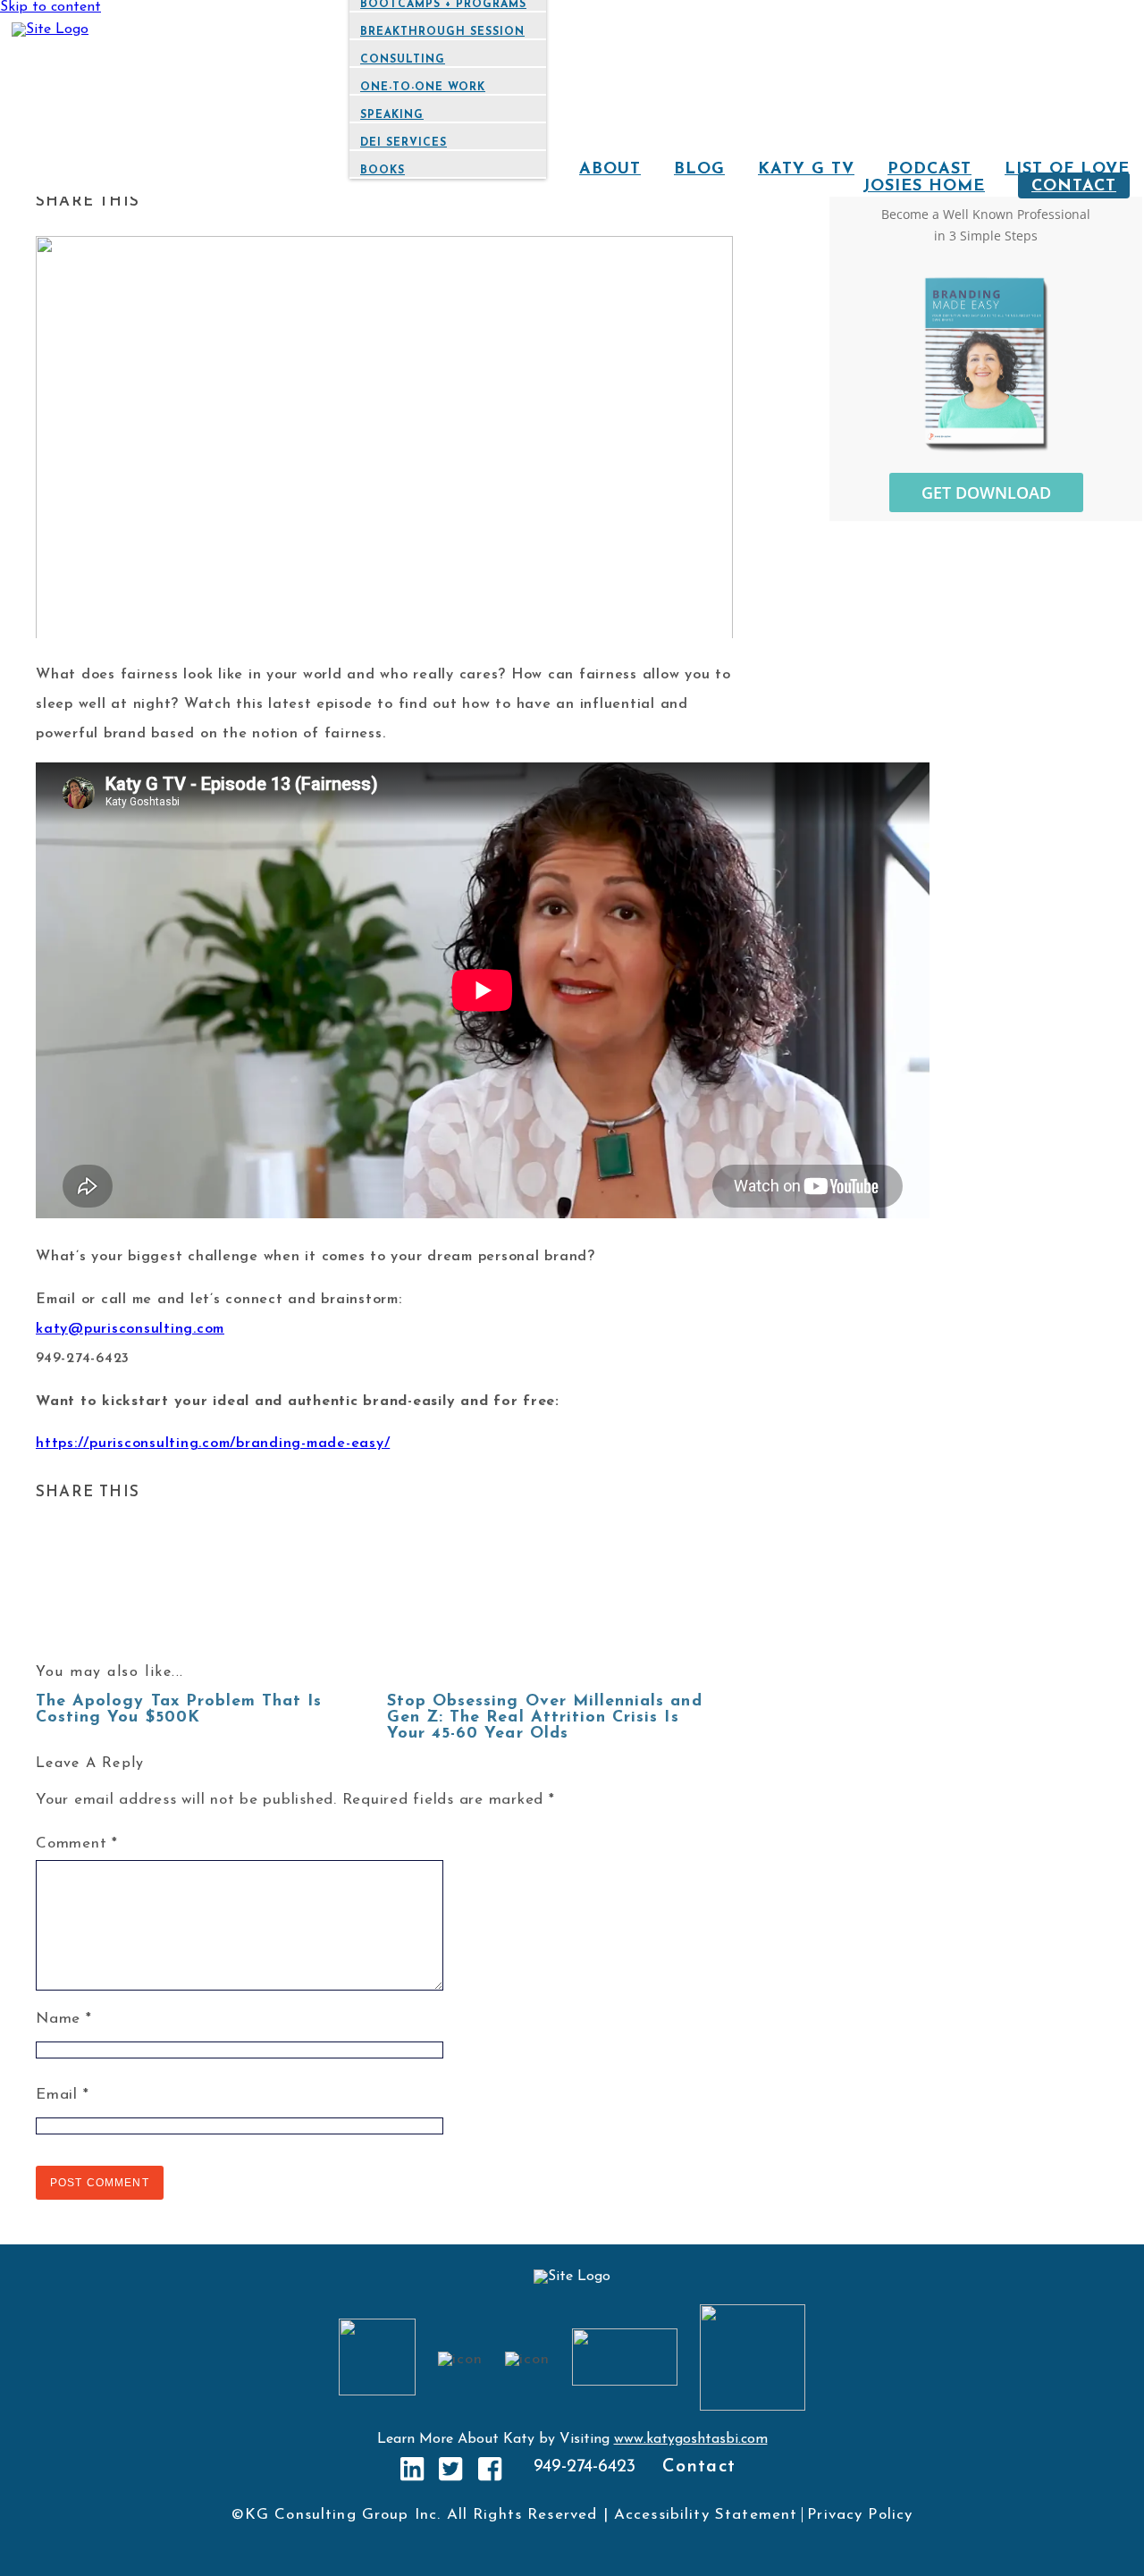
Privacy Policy (860, 2515)
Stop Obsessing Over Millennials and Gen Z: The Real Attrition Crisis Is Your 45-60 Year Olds (545, 1718)
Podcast (929, 170)
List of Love (1067, 170)
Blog (699, 170)
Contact (1074, 187)
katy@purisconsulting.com (130, 1329)
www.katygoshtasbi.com (691, 2439)
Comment (77, 1844)
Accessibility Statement (706, 2515)
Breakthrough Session (442, 32)
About (610, 170)
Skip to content (50, 7)
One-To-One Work (423, 88)
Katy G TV (806, 170)
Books (383, 171)
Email (62, 2095)
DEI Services (404, 143)
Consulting (403, 60)
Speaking (392, 115)
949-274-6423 (585, 2467)
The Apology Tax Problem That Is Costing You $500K (179, 1710)
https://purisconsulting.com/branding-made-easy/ (213, 1444)
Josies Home (924, 187)
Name (64, 2019)
